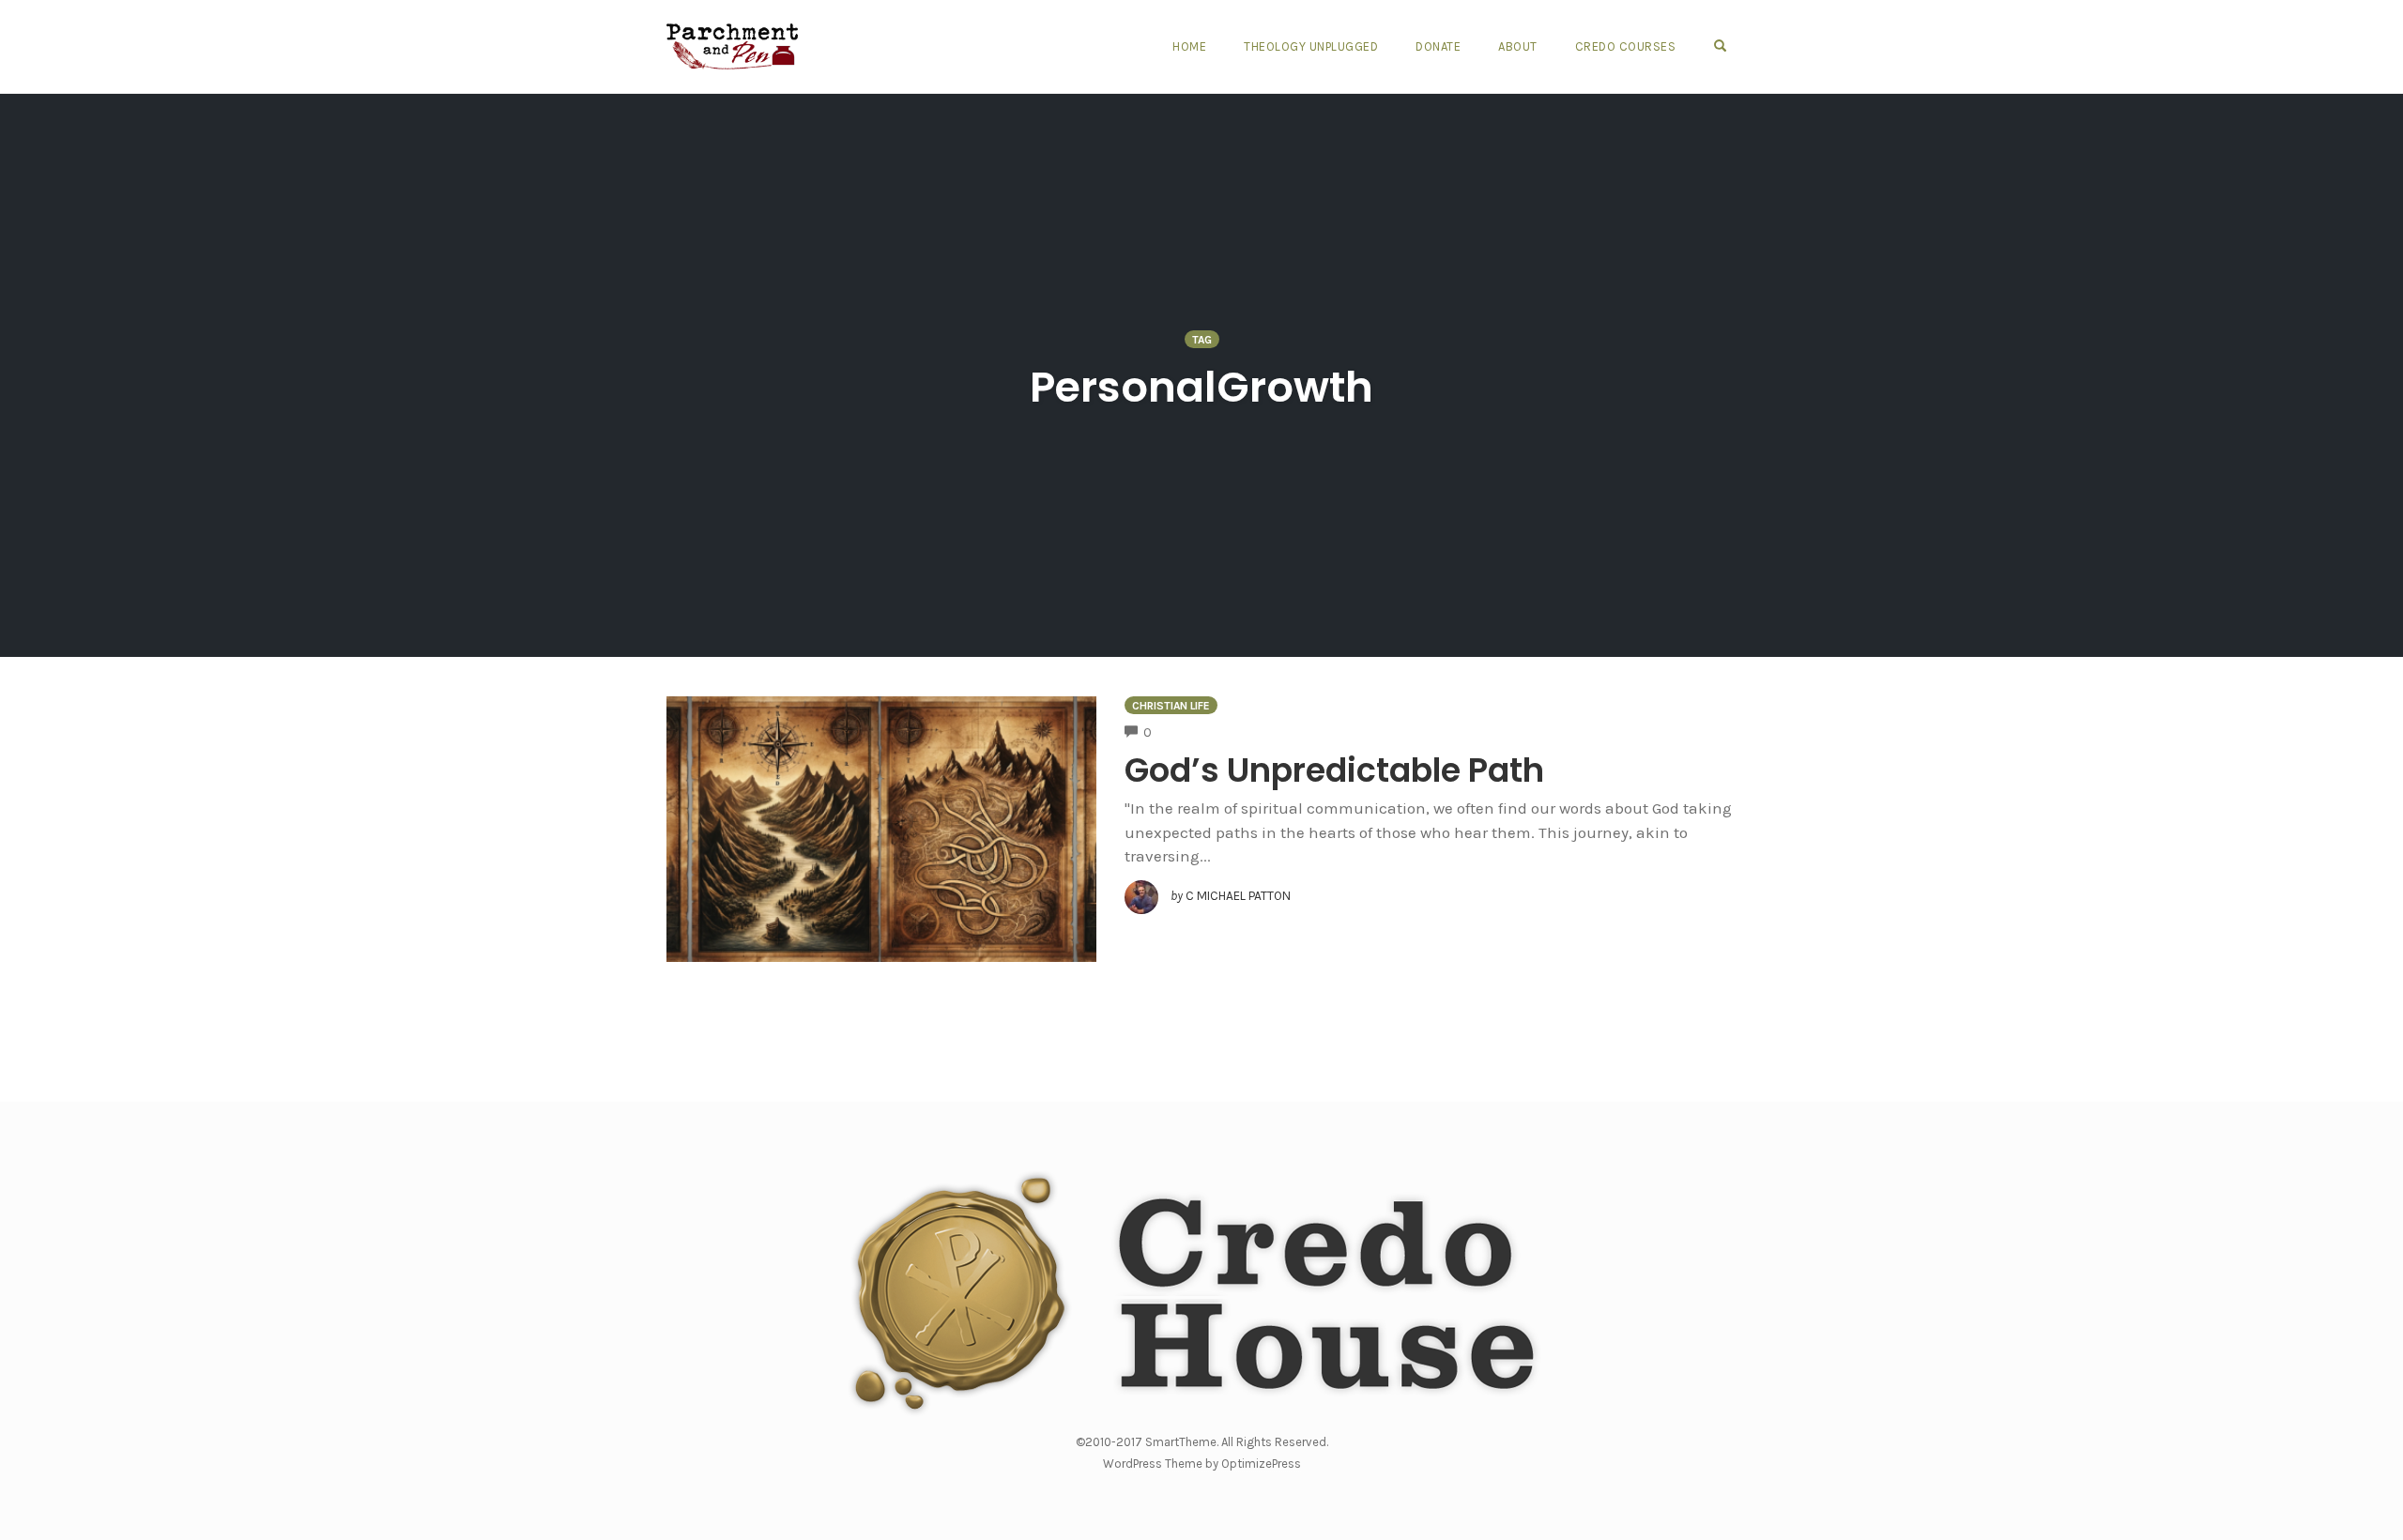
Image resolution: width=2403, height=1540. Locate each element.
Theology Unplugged (1311, 46)
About (1518, 46)
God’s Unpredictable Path (1334, 770)
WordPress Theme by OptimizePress (1202, 1464)
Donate (1438, 46)
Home (1189, 46)
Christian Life (1171, 706)
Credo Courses (1626, 46)
